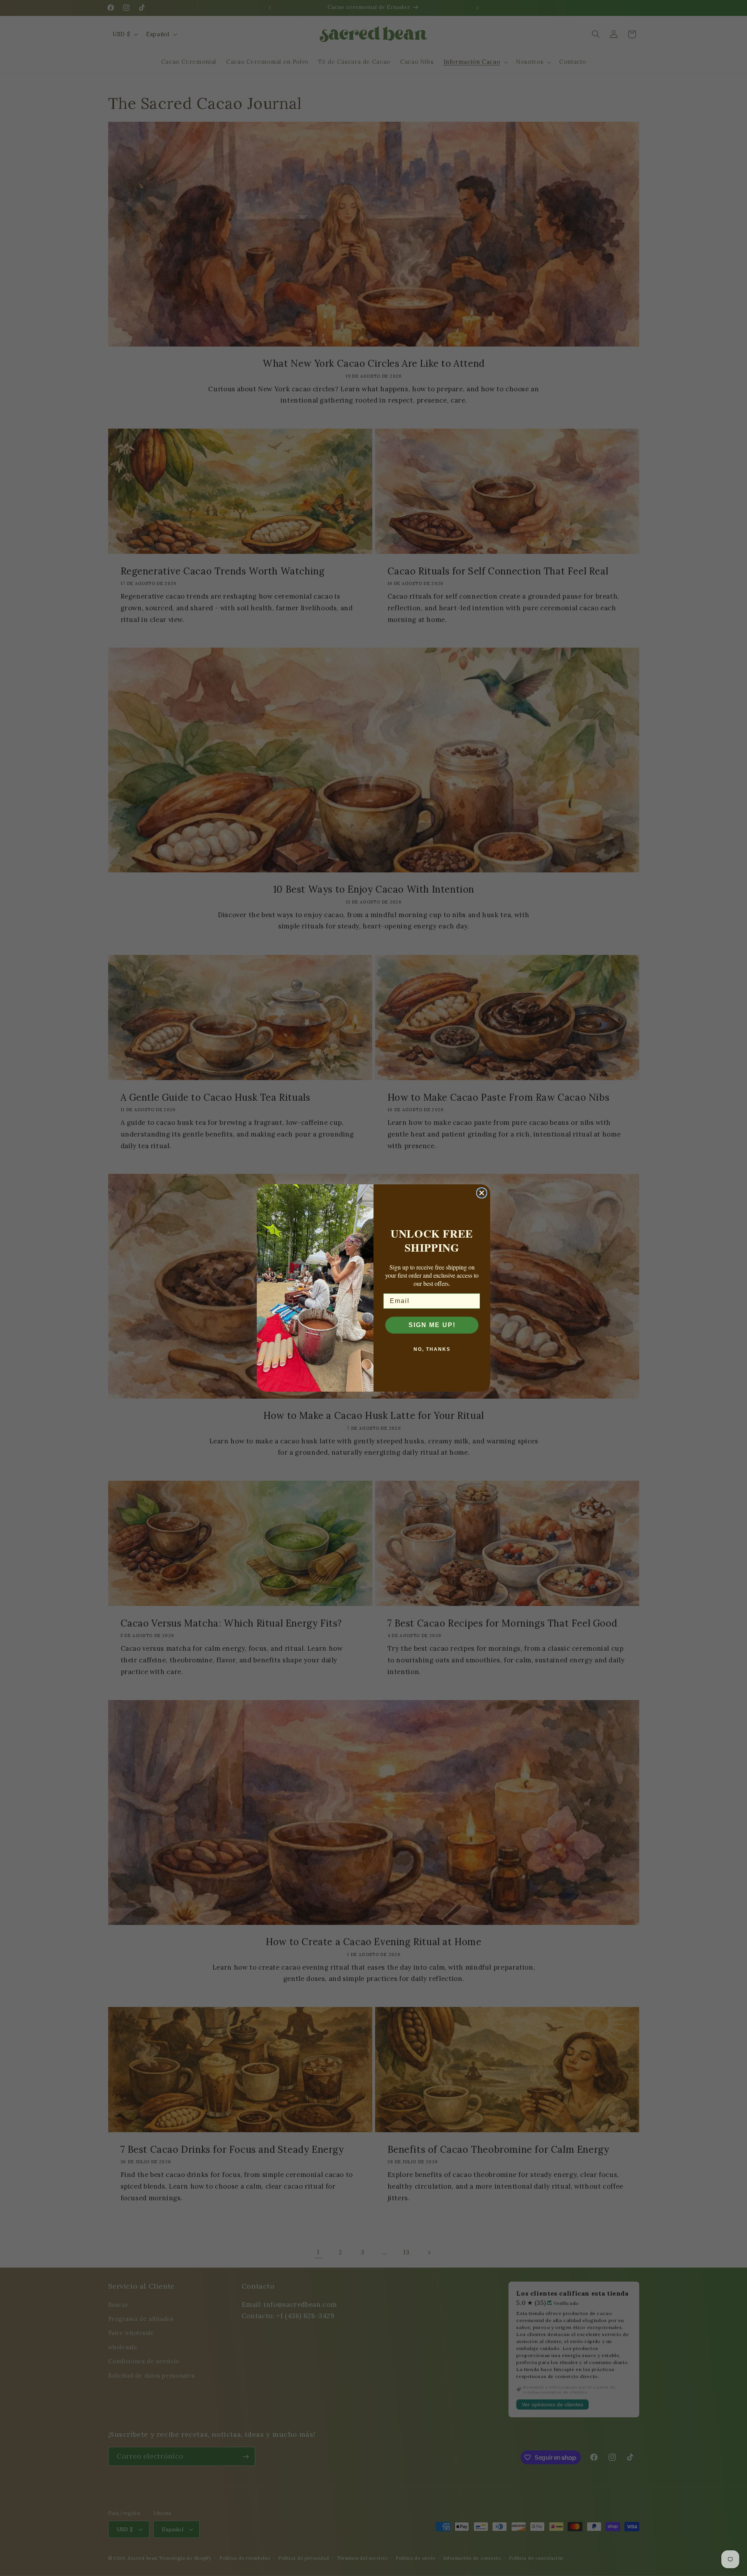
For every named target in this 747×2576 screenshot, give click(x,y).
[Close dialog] (482, 1193)
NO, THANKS (432, 1349)
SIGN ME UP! (432, 1325)
